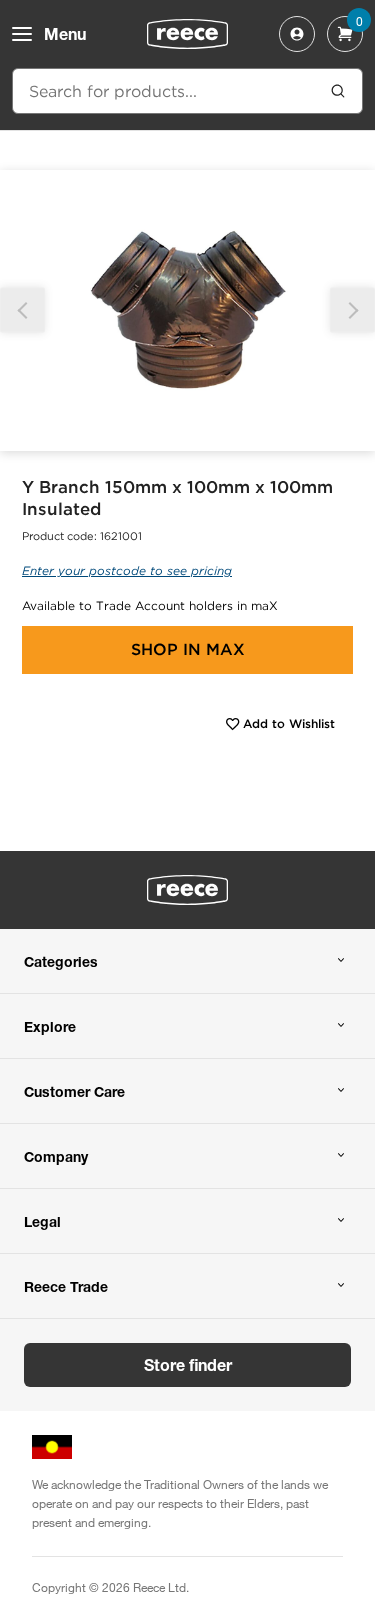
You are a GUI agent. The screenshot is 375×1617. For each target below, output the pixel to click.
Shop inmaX (188, 649)
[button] (352, 310)
